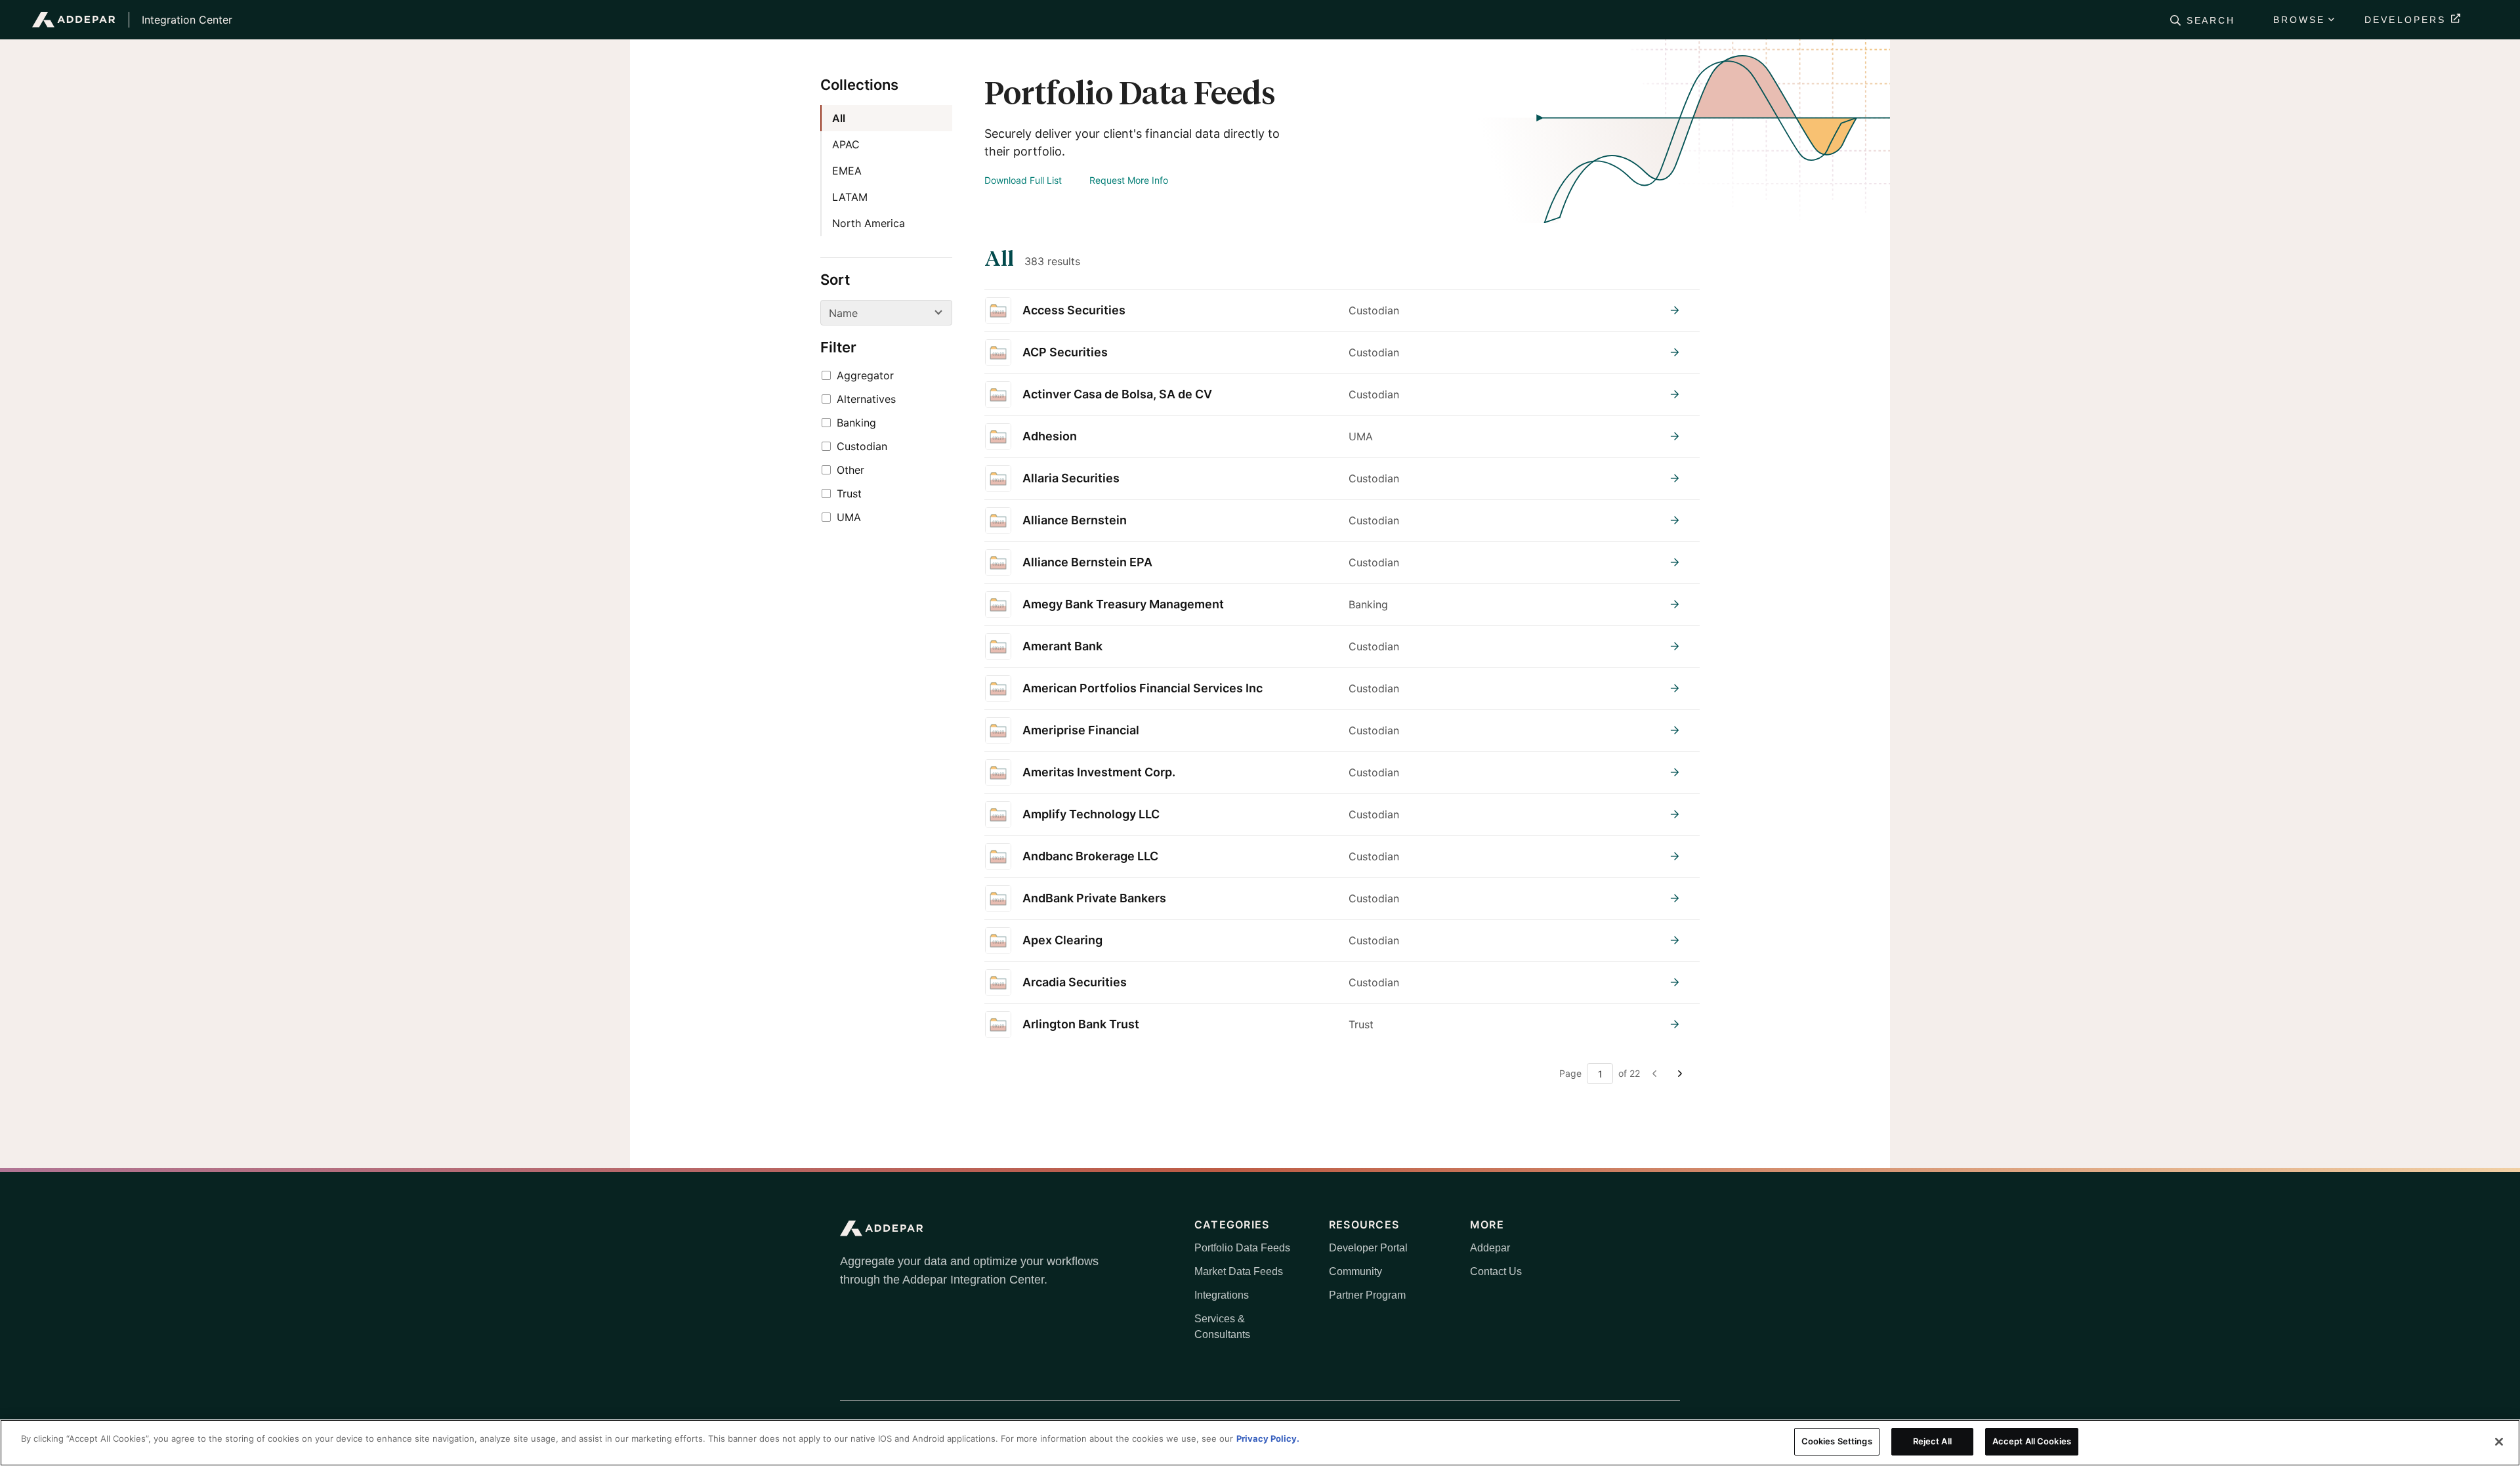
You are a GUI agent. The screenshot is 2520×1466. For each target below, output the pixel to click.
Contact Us (1496, 1271)
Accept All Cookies (2032, 1441)
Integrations (1222, 1295)
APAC (846, 144)
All (839, 118)
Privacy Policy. (1268, 1438)
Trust (849, 493)
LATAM (850, 197)
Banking (856, 423)
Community (1355, 1271)
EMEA (847, 171)
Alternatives (866, 399)
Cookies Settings (1837, 1441)
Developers (2405, 20)
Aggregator (865, 375)
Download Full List (1023, 180)
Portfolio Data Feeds (1242, 1248)
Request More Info (1129, 180)
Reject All (1932, 1441)
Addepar (1490, 1248)
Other (850, 470)
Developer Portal (1368, 1248)
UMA (849, 517)
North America (869, 223)
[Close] (2499, 1442)
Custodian (862, 446)
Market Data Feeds (1239, 1271)
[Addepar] (74, 20)
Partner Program (1367, 1295)
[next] (1679, 1074)
